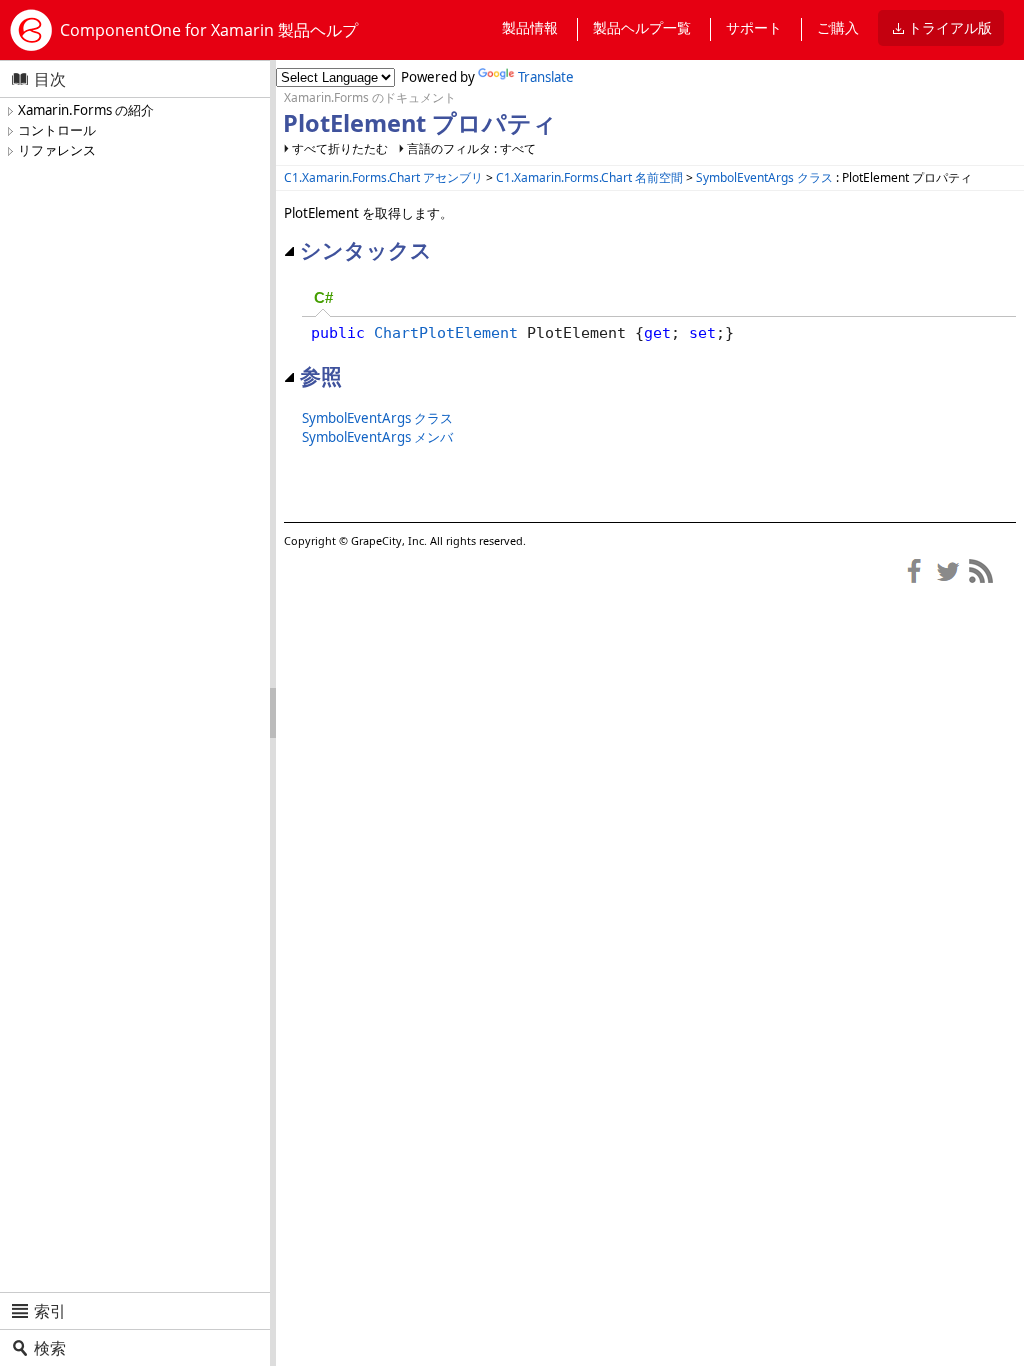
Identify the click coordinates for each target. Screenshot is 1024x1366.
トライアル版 (950, 27)
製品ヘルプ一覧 (642, 27)
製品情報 (530, 27)
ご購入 (838, 27)
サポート (754, 27)
